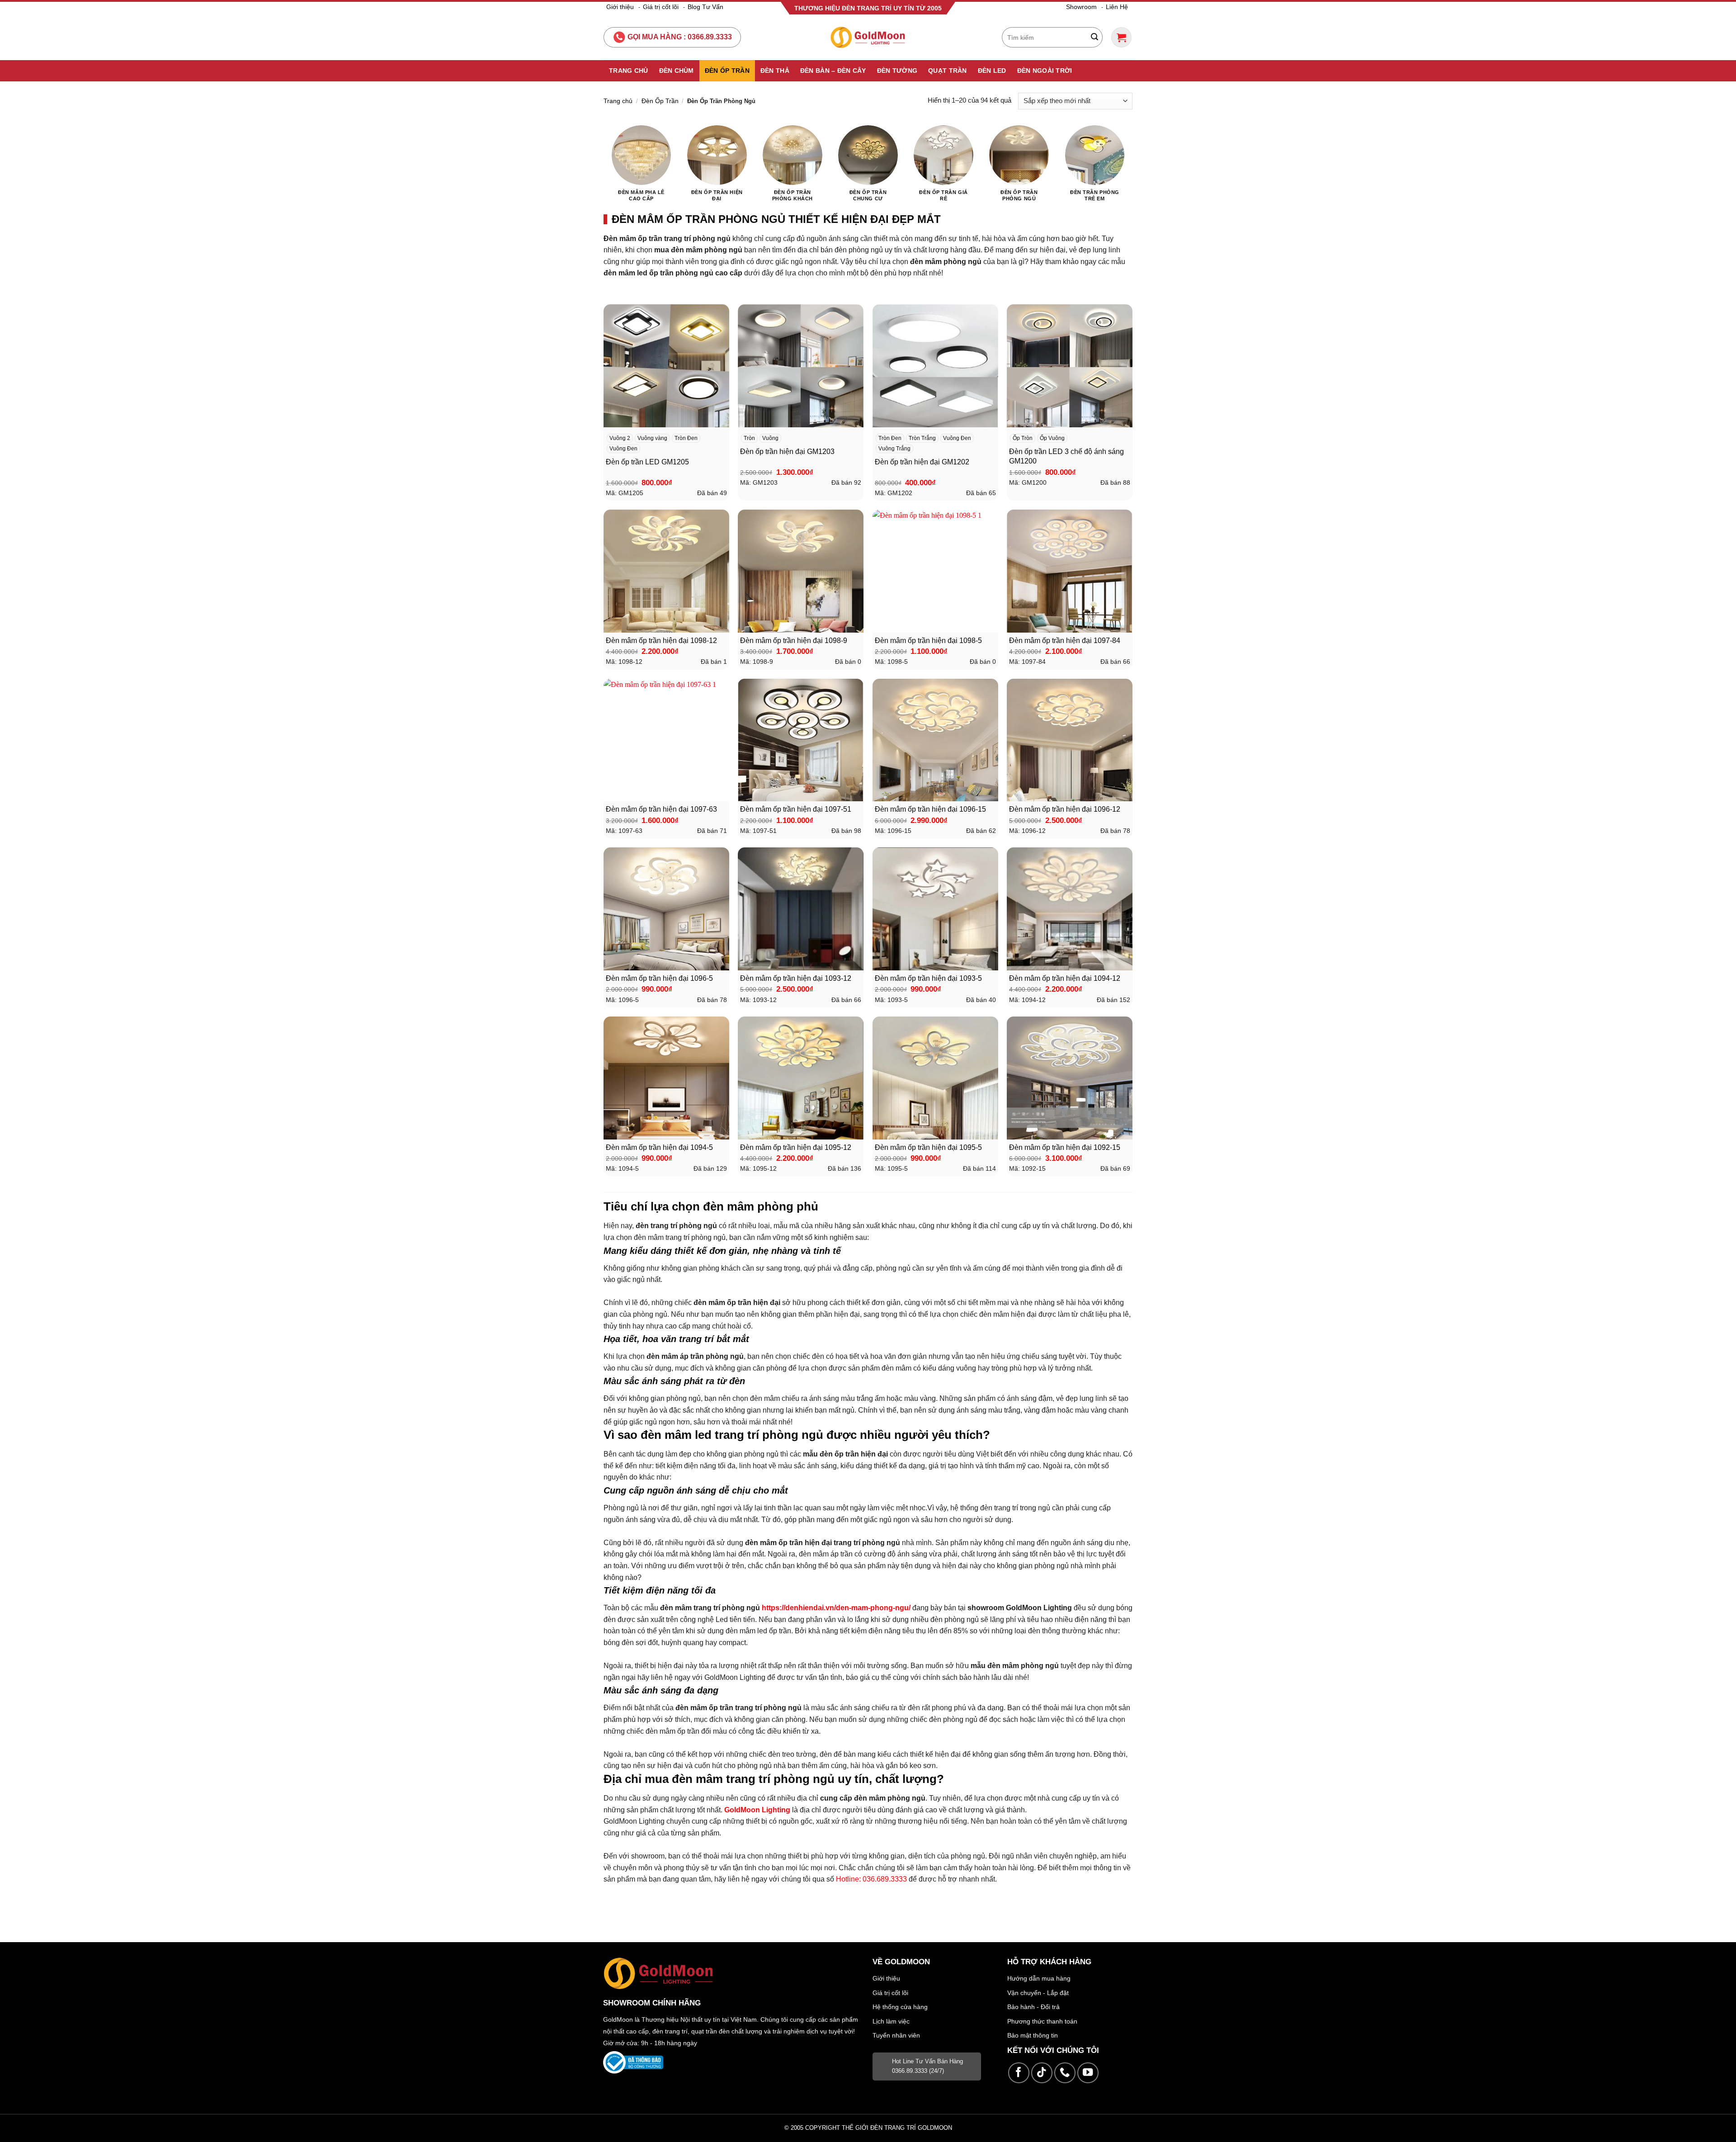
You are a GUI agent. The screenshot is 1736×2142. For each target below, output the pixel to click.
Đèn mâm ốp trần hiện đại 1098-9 (794, 641)
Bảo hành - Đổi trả (1033, 2007)
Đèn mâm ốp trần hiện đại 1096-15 (930, 809)
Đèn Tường (897, 71)
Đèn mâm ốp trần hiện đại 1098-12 (661, 641)
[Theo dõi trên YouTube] (1088, 2073)
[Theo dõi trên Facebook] (1019, 2073)
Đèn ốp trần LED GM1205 (647, 462)
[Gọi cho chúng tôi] (1065, 2073)
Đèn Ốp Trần (727, 71)
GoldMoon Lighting (757, 1810)
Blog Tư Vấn (705, 7)
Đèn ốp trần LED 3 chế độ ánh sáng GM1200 (1066, 456)
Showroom (1081, 7)
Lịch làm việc (891, 2021)
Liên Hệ (1117, 7)
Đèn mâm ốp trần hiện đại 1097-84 (1065, 641)
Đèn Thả (775, 71)
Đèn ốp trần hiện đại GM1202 (922, 462)
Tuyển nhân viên (896, 2035)
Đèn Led (992, 71)
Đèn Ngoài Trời (1045, 71)
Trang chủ (618, 101)
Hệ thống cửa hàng (900, 2007)
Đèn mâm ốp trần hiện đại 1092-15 (1065, 1147)
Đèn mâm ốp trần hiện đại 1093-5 (928, 978)
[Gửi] (1094, 38)
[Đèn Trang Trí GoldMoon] (868, 37)
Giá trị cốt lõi (661, 7)
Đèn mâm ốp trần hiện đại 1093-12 (796, 978)
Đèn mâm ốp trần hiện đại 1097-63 (661, 809)
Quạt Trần (948, 71)
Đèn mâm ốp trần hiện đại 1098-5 (928, 641)
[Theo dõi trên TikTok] (1042, 2073)
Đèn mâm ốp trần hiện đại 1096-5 (659, 978)
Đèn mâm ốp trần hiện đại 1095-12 (796, 1147)
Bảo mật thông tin (1033, 2035)
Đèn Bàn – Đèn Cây (833, 71)
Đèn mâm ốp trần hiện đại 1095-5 (928, 1147)
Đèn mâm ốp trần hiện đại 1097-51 (796, 809)
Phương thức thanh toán (1042, 2021)
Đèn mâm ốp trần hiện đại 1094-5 (659, 1147)
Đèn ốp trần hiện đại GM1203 (787, 452)
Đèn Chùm (677, 71)
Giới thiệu (620, 7)
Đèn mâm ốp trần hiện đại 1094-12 (1065, 978)
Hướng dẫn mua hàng (1039, 1978)
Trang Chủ (629, 71)
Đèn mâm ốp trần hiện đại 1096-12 (1065, 809)
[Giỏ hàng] (1121, 37)
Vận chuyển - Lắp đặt (1038, 1993)
